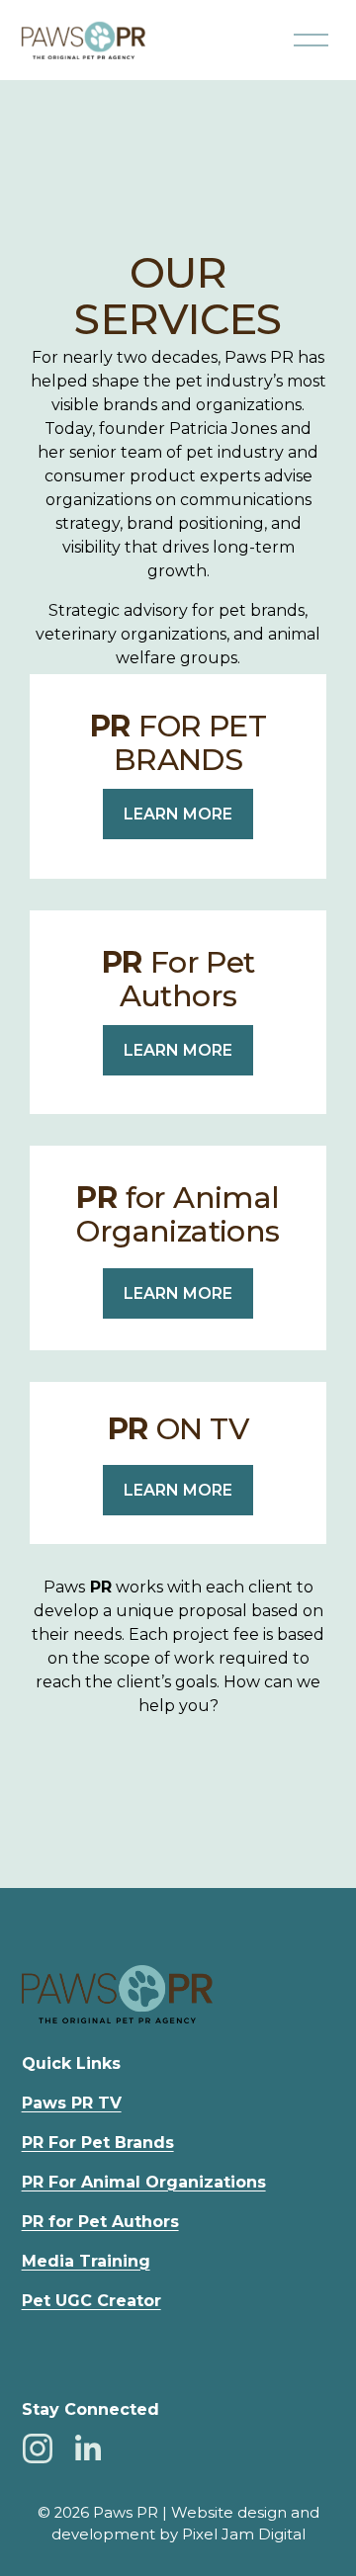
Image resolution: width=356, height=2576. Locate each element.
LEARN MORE (178, 814)
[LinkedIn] (87, 2448)
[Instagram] (38, 2448)
